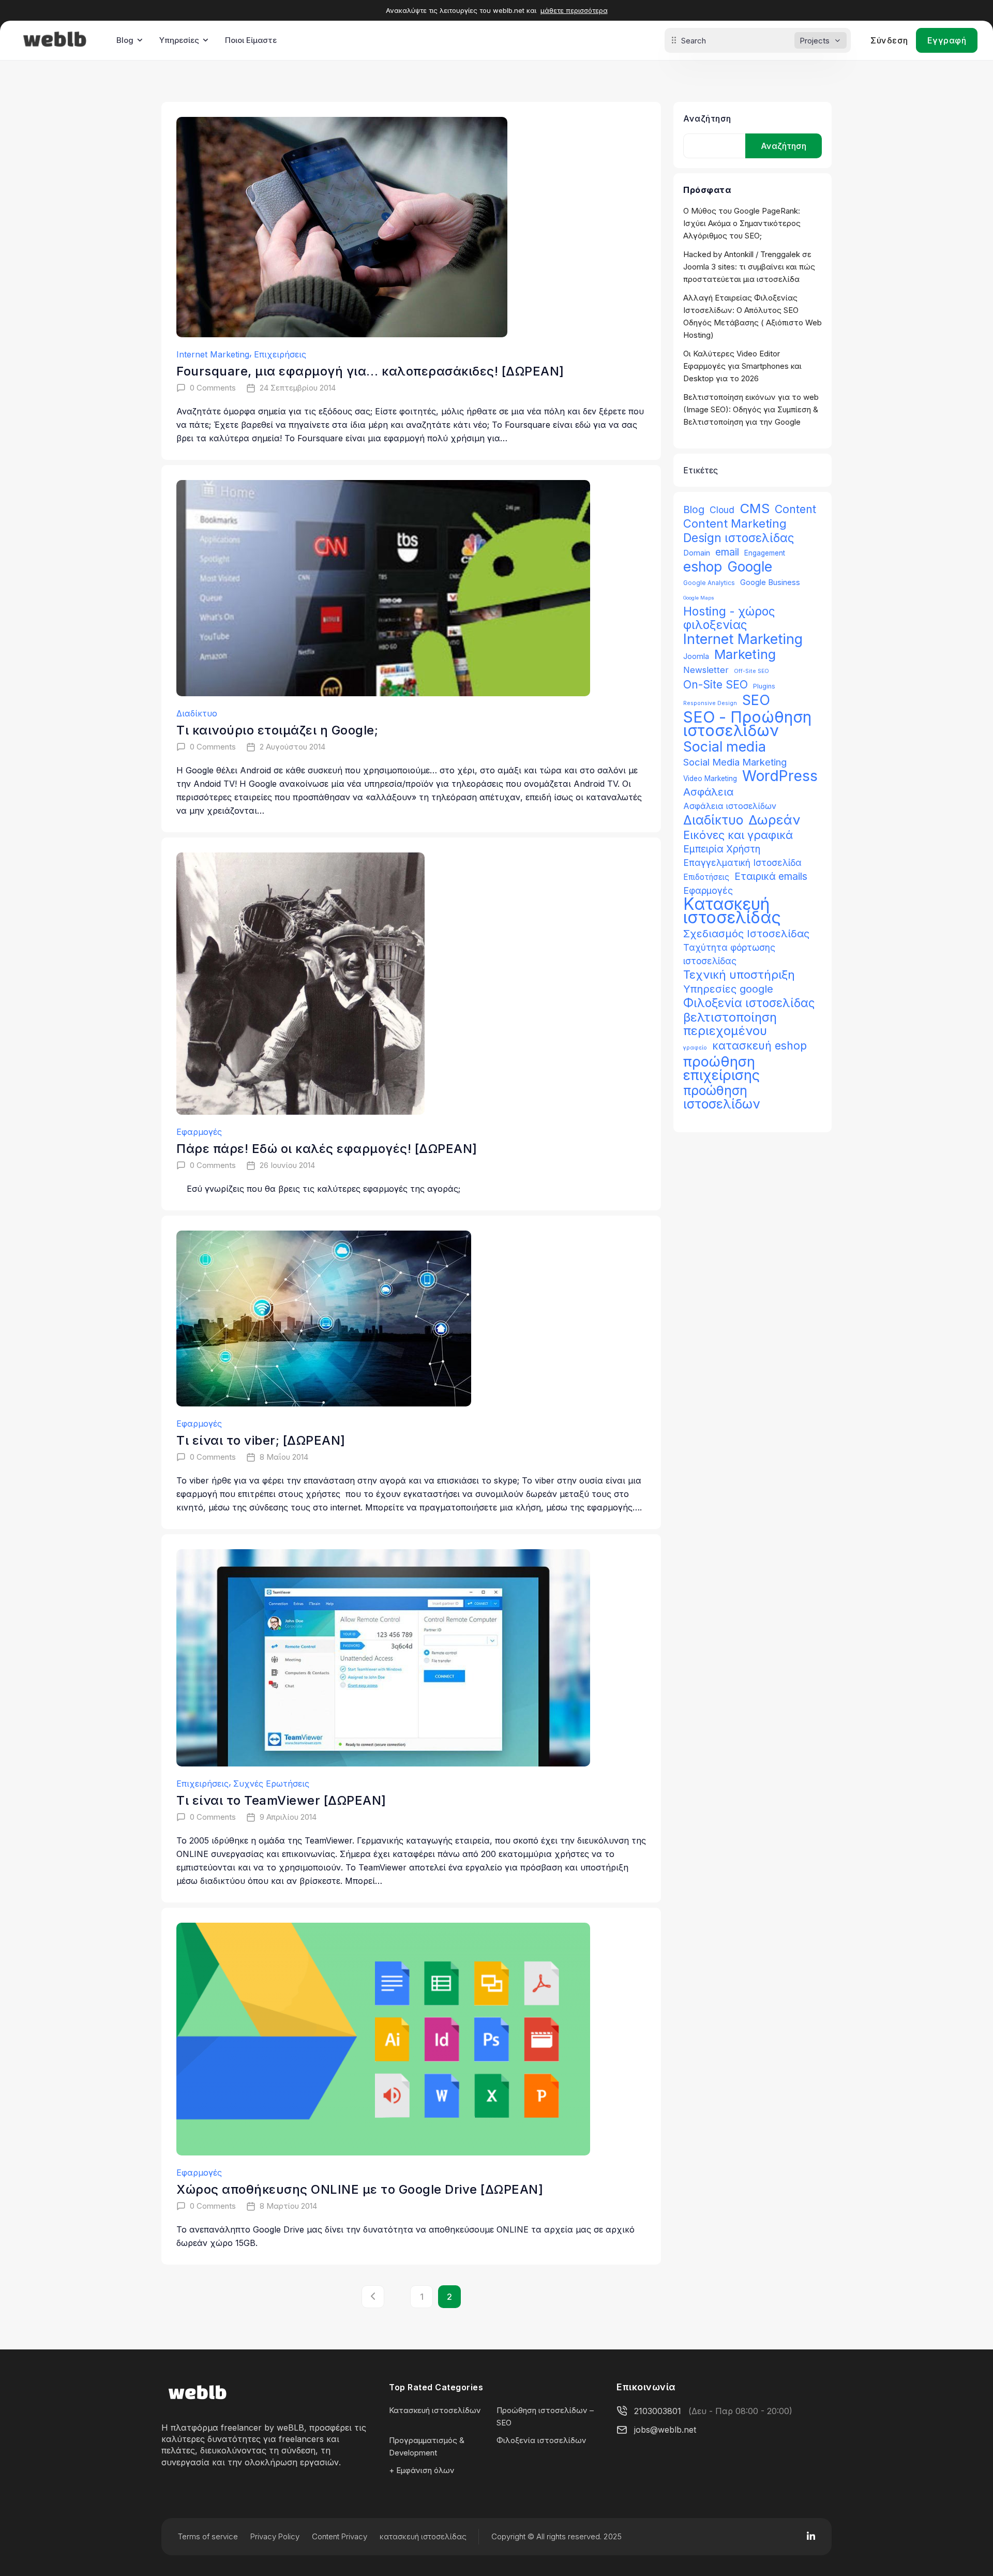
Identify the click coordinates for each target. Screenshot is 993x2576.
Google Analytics (709, 583)
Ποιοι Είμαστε (251, 40)
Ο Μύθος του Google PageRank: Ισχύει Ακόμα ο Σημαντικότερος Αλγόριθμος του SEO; (742, 223)
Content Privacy (340, 2536)
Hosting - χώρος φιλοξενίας (729, 618)
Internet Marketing (213, 354)
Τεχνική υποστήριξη (739, 975)
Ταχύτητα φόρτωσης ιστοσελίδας (729, 954)
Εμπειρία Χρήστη (722, 849)
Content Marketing (735, 523)
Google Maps (699, 598)
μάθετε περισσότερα (574, 10)
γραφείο (695, 1048)
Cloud (722, 510)
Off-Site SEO (751, 671)
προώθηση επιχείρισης (721, 1068)
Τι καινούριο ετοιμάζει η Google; (277, 730)
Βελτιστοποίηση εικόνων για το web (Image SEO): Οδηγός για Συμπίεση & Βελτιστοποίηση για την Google (751, 409)
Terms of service (208, 2536)
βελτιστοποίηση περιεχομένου (730, 1024)
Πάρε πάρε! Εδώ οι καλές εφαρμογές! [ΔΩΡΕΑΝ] (327, 1149)
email (727, 552)
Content (795, 509)
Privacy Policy (275, 2536)
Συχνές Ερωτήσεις (271, 1784)
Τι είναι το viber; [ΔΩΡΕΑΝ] (261, 1440)
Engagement (765, 553)
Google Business (770, 582)
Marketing (745, 654)
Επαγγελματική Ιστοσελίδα (742, 863)
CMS (755, 508)
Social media (725, 746)
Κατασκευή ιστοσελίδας (732, 911)
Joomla (696, 656)
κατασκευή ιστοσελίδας (423, 2536)
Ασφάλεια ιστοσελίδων (730, 806)
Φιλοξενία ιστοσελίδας (749, 1003)
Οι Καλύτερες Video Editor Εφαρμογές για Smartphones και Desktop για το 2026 (742, 366)
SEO (756, 700)
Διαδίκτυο (197, 713)
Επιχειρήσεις (280, 354)
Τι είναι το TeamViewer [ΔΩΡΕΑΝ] (281, 1800)
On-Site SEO (716, 685)
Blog (125, 40)
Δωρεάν (774, 820)
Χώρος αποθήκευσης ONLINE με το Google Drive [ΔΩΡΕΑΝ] (360, 2189)
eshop (703, 566)
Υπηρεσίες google (728, 989)
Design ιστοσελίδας (739, 538)
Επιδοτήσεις (706, 877)
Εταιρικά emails (771, 876)
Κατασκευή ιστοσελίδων (435, 2410)
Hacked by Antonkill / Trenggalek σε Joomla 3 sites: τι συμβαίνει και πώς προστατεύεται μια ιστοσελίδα (749, 267)
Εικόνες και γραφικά (738, 835)
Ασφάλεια (708, 792)
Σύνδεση (889, 40)
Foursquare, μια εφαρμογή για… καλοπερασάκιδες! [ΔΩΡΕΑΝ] (370, 371)
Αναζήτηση (707, 118)
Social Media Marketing (735, 762)
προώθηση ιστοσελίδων (721, 1097)
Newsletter (706, 670)
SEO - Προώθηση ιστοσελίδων (747, 724)
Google (750, 566)
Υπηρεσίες (179, 40)
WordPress (780, 776)
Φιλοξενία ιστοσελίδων (541, 2440)
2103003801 (658, 2411)
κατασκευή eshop (759, 1045)
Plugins (764, 686)
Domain (697, 553)
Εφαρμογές (199, 1132)
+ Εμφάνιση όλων (422, 2470)
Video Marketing (710, 778)
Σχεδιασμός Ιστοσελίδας (746, 933)
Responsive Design (710, 703)
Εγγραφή (947, 40)
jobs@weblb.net (665, 2430)
